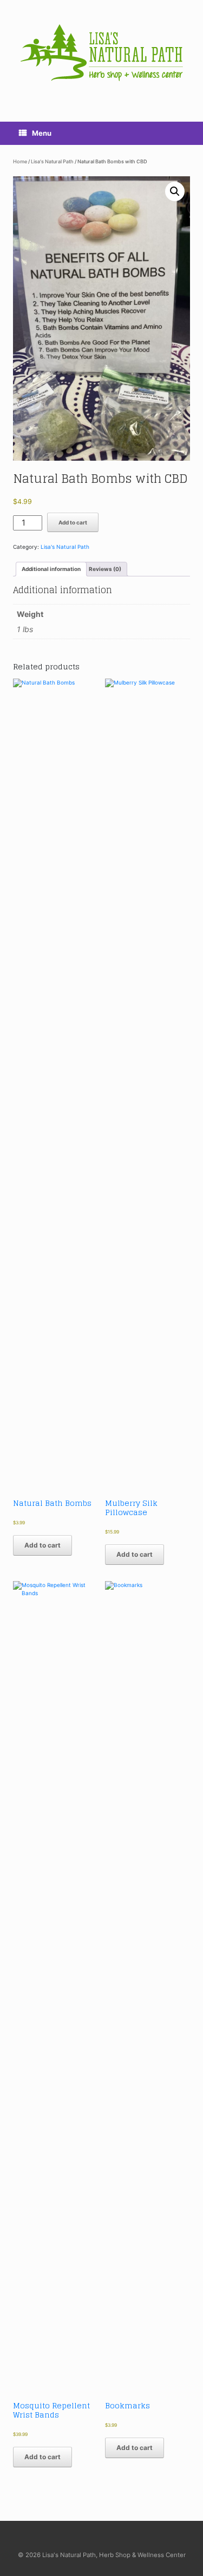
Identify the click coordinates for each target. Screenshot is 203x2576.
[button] (175, 191)
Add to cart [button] (42, 1545)
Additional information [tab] (51, 569)
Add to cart (73, 522)
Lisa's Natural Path (52, 161)
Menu (42, 133)
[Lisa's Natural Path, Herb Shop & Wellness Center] (101, 53)
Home (20, 161)
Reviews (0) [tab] (105, 569)
